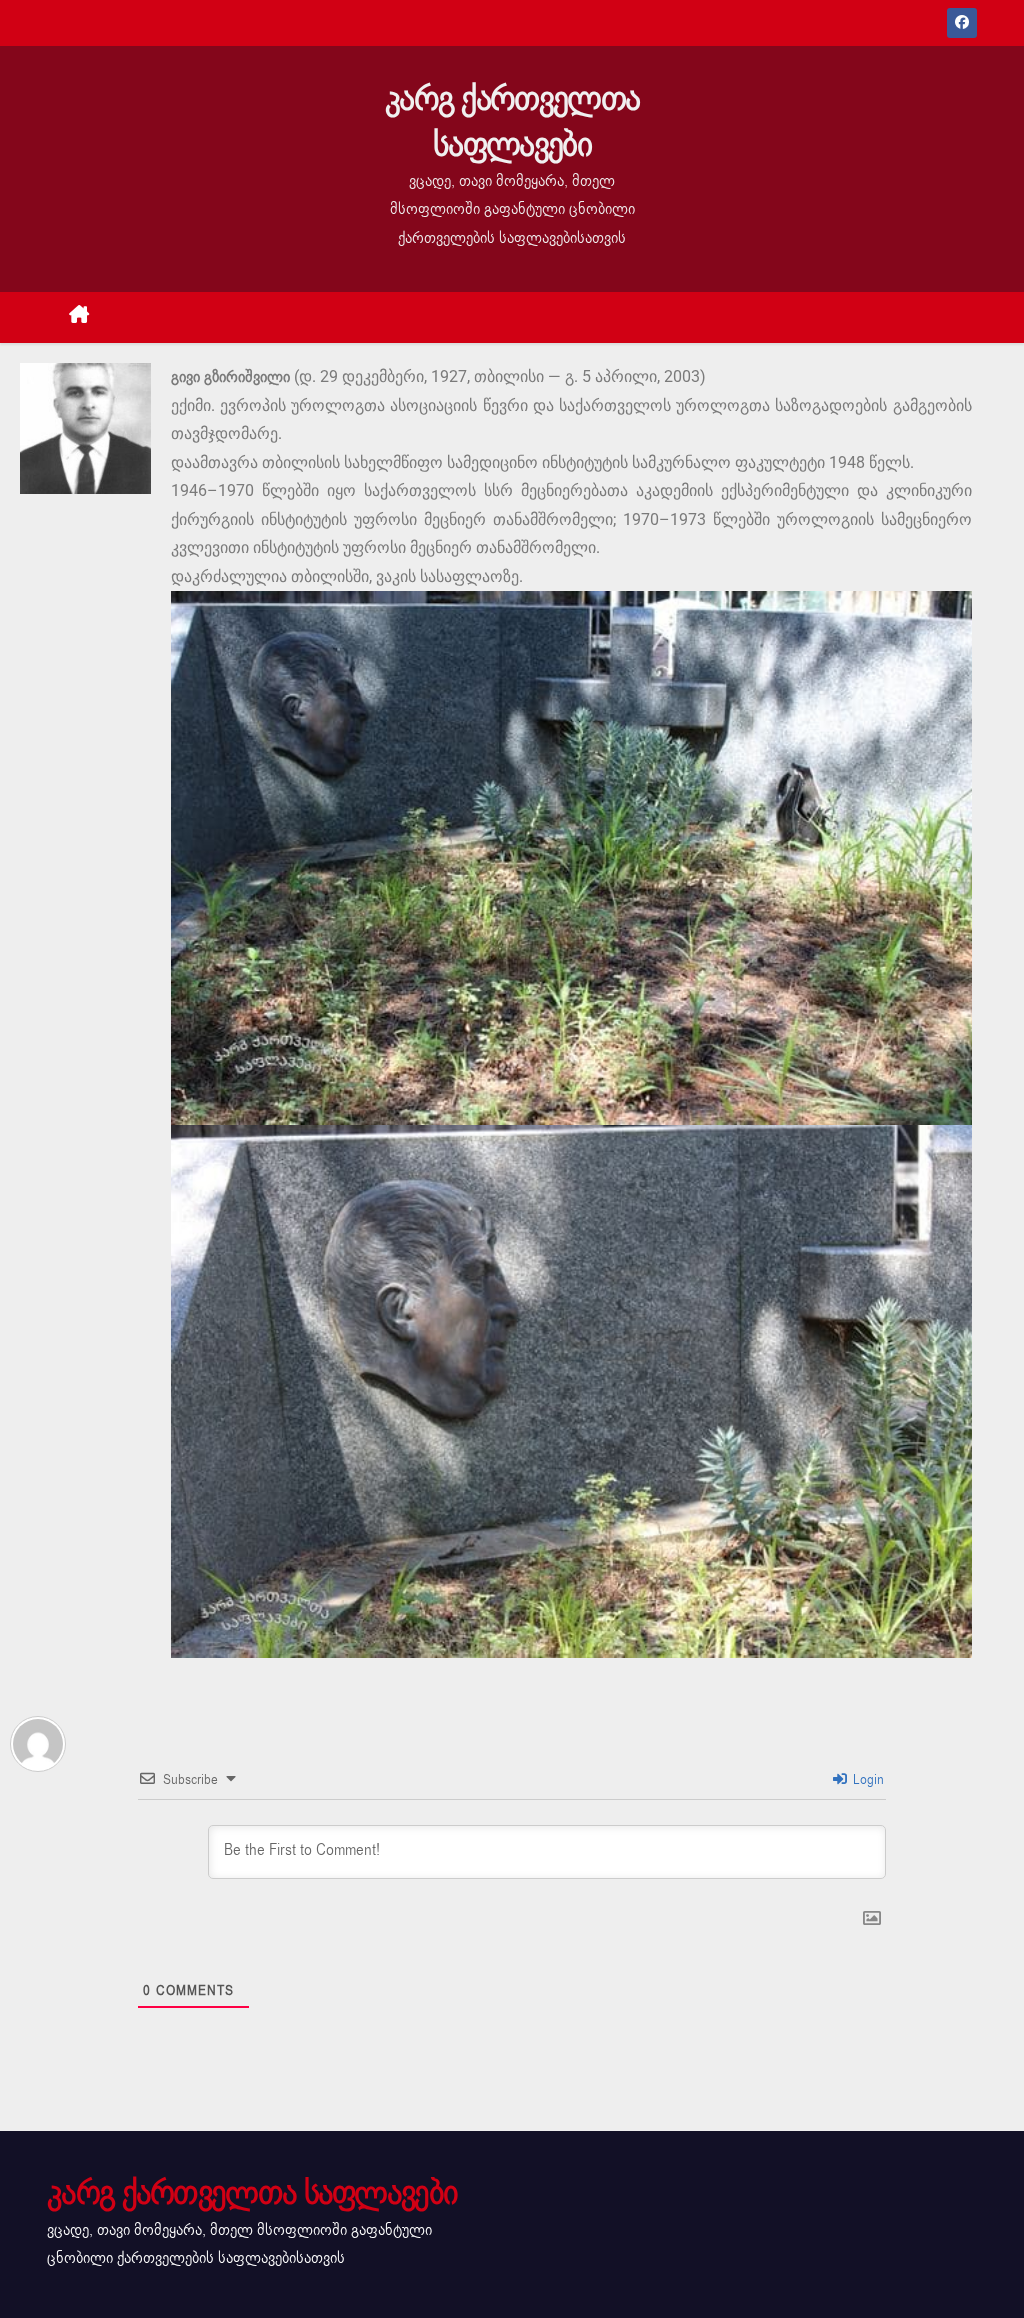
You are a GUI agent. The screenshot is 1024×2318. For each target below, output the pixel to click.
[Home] (79, 317)
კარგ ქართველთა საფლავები (512, 121)
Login (866, 1779)
